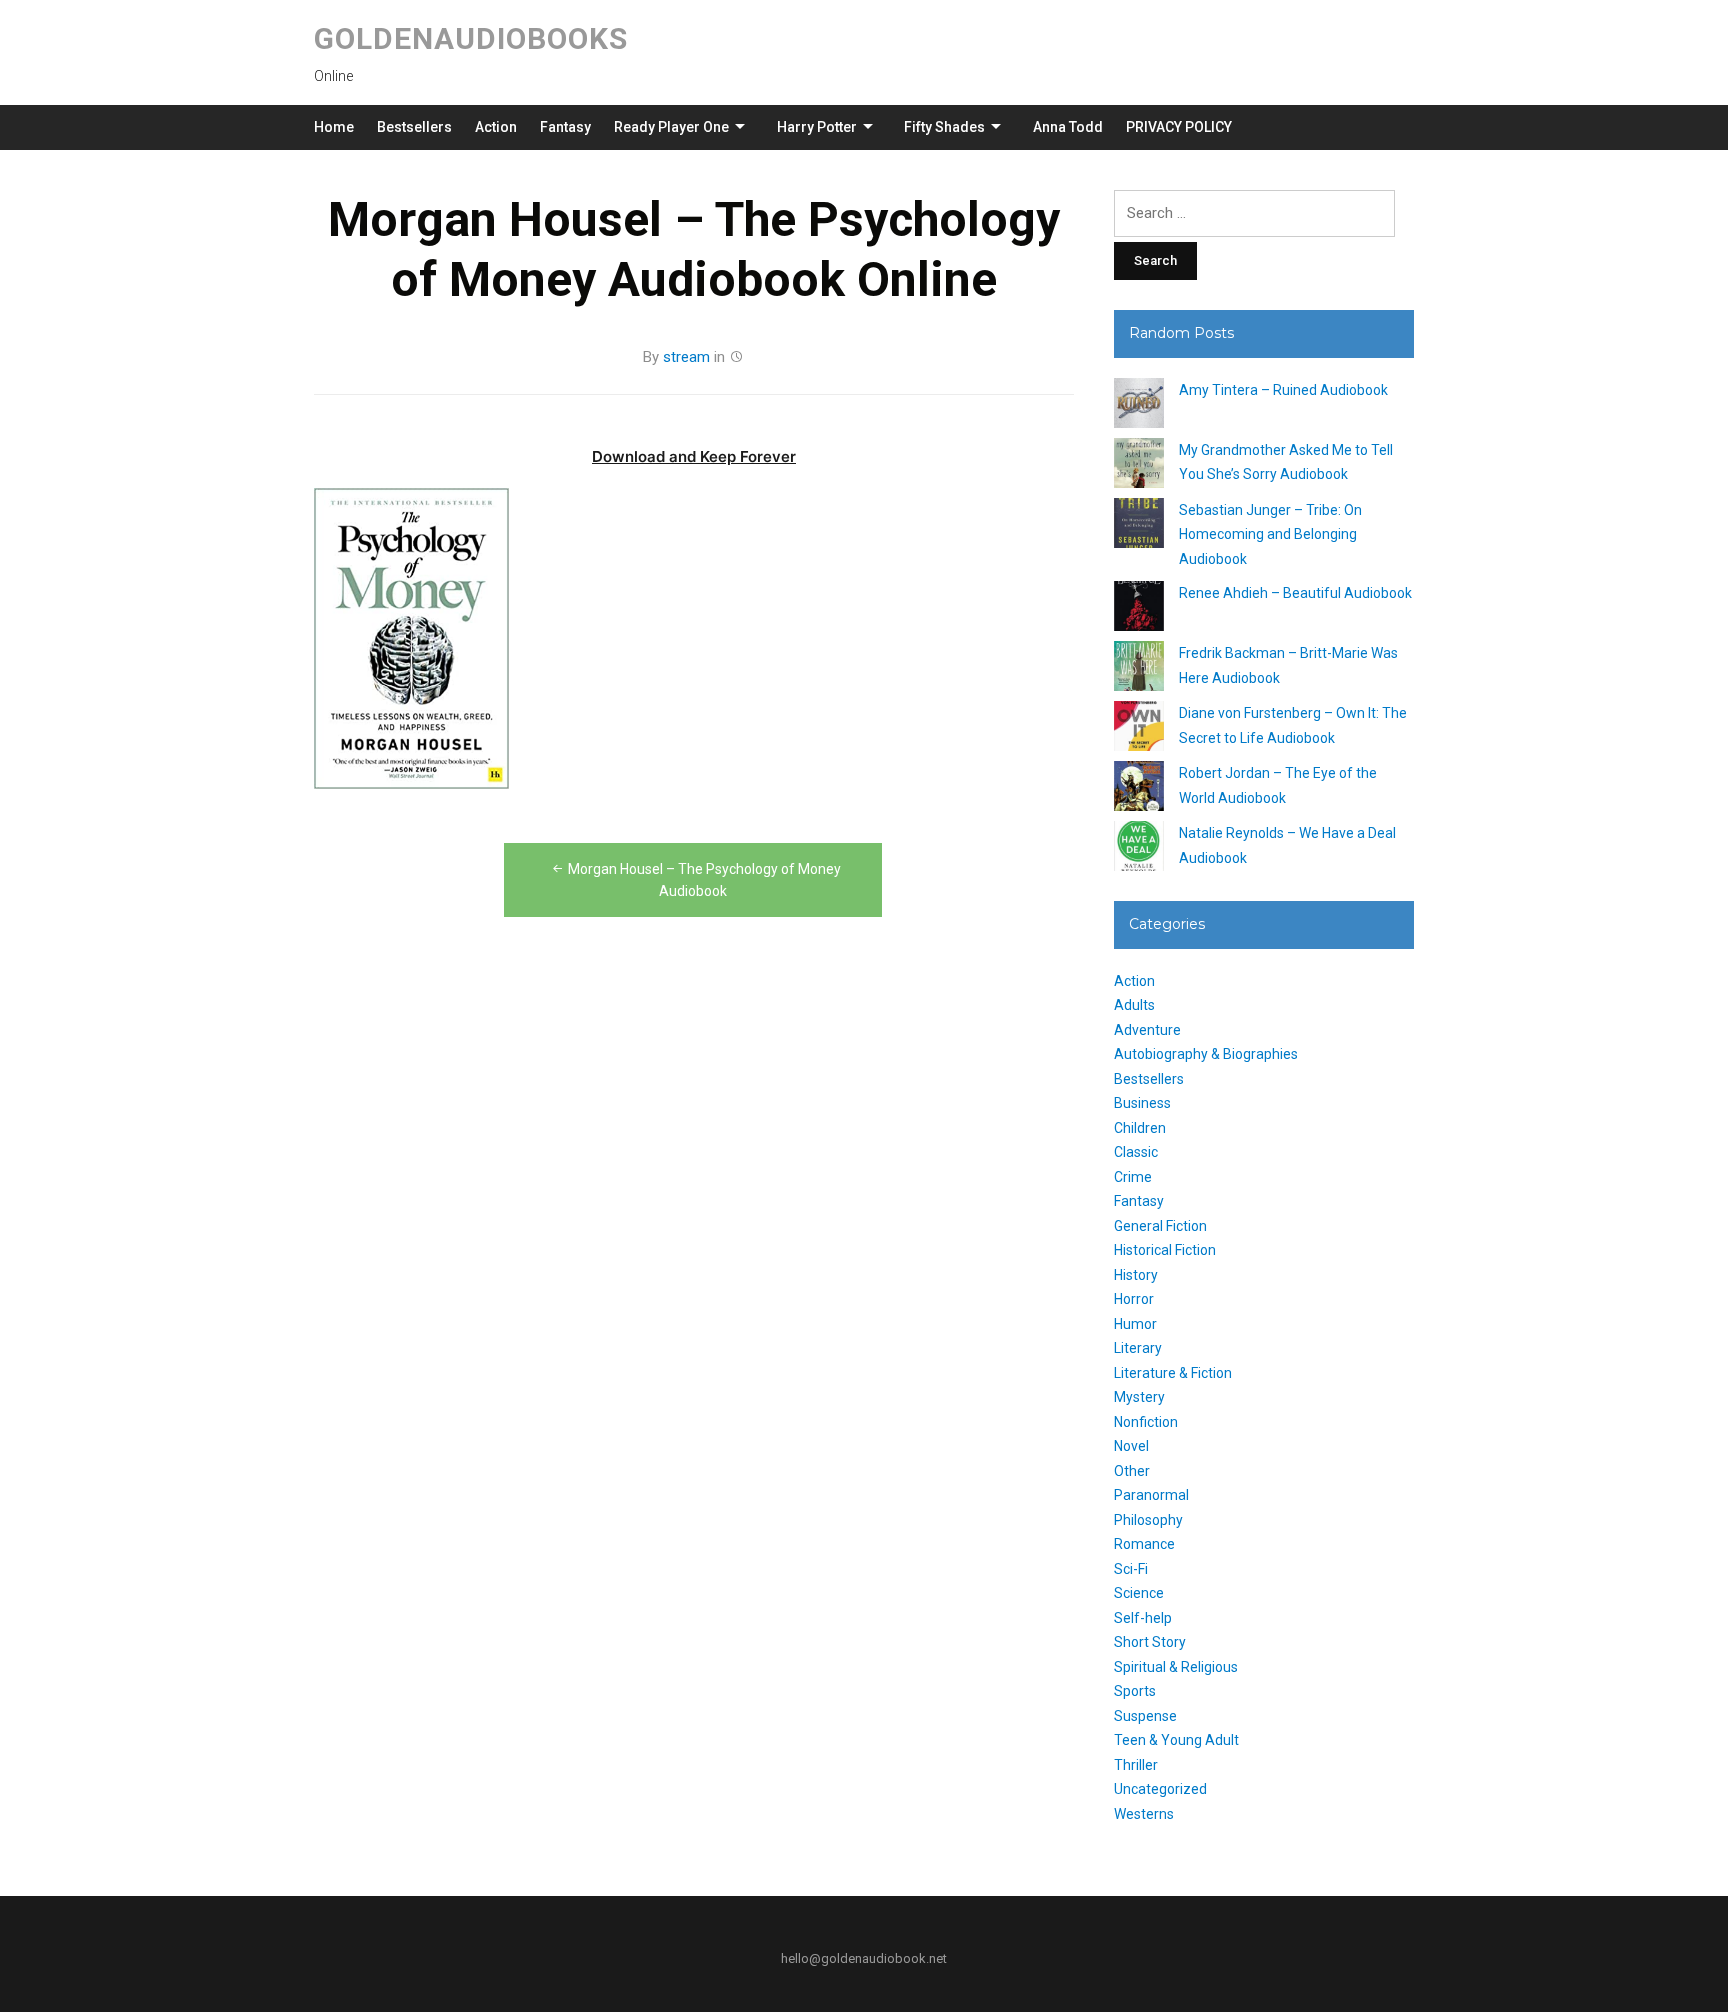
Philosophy (1148, 1520)
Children (1140, 1128)
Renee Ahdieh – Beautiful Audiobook (1295, 593)
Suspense (1145, 1716)
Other (1132, 1471)
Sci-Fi (1131, 1569)
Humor (1135, 1324)
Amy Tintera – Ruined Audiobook (1283, 390)
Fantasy (565, 127)
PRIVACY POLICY (1179, 127)
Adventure (1147, 1030)
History (1136, 1275)
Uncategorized (1160, 1789)
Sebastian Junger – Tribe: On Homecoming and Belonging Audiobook (1270, 534)
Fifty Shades (944, 127)
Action (496, 127)
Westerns (1144, 1814)
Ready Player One (671, 127)
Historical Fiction (1165, 1250)
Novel (1131, 1446)
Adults (1134, 1005)
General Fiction (1160, 1226)
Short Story (1150, 1642)
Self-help (1143, 1618)
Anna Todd (1068, 127)
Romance (1144, 1544)
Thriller (1136, 1765)
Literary (1138, 1348)
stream (686, 357)
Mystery (1139, 1397)
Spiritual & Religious (1176, 1667)
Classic (1136, 1152)
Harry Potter (817, 127)
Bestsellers (414, 127)
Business (1142, 1103)
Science (1139, 1593)
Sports (1135, 1691)
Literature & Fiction (1173, 1373)
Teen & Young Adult (1176, 1740)
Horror (1134, 1299)
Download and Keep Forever (694, 456)
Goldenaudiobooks (471, 38)
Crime (1133, 1177)
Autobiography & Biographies (1206, 1054)
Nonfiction (1146, 1422)
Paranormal (1151, 1495)
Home (334, 127)
